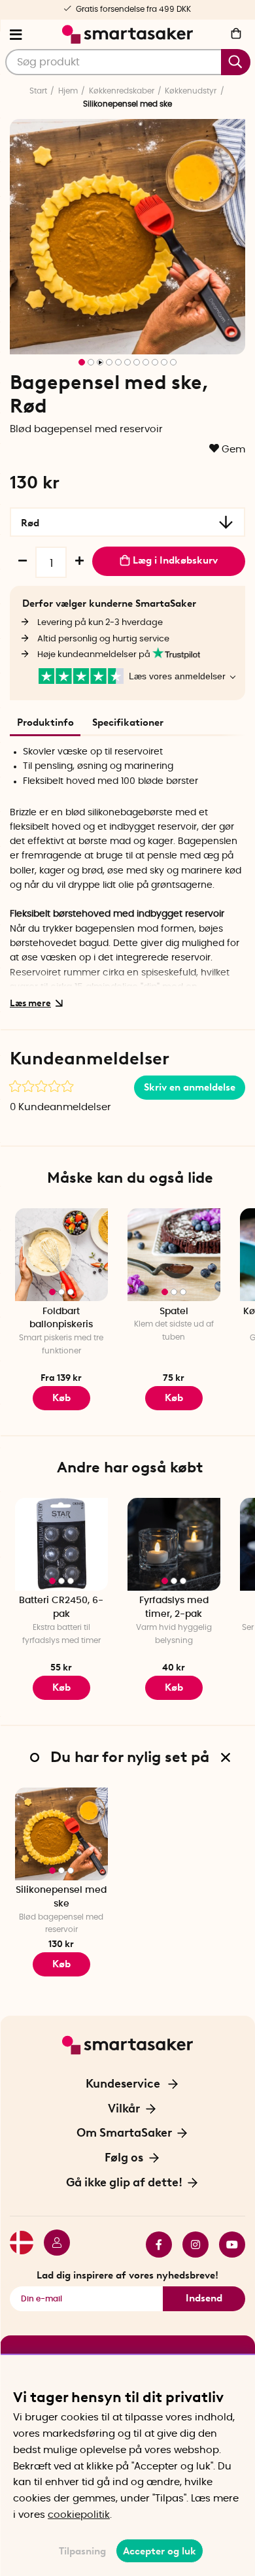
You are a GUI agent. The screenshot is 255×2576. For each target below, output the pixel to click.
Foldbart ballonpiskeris (61, 1318)
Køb (61, 1398)
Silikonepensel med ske (61, 1897)
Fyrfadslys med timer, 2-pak (174, 1607)
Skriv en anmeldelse (190, 1087)
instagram (190, 2245)
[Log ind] (52, 2245)
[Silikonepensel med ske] (61, 1834)
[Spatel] (174, 1255)
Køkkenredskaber (122, 91)
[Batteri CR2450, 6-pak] (61, 1544)
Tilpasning (82, 2551)
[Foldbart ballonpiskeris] (61, 1255)
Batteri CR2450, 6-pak (61, 1607)
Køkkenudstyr (191, 91)
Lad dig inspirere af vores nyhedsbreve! (127, 2275)
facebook (154, 2245)
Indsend (204, 2298)
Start (38, 91)
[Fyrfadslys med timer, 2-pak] (174, 1544)
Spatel (174, 1312)
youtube (227, 2245)
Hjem (68, 91)
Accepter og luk (160, 2551)
